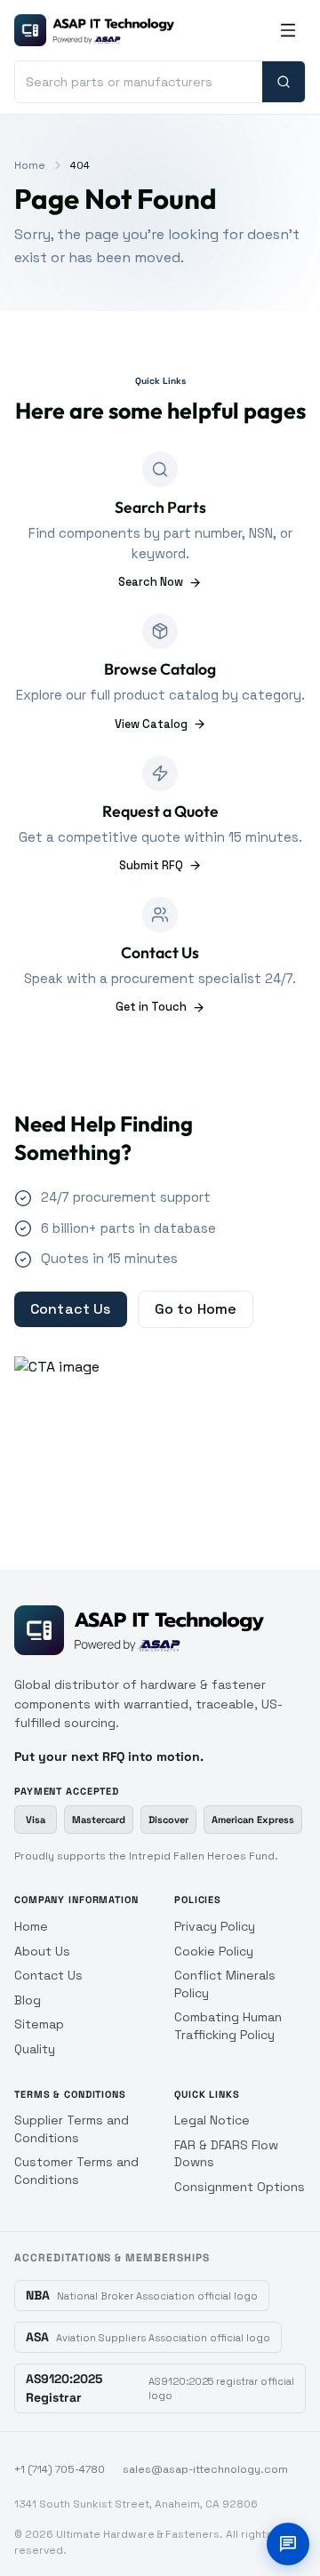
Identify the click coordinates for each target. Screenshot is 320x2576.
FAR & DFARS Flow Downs (226, 2154)
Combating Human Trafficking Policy (228, 2026)
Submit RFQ (151, 865)
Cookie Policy (214, 1951)
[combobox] (139, 82)
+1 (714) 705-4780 (60, 2469)
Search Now (151, 582)
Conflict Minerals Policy (225, 1984)
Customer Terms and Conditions (76, 2171)
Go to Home (196, 1309)
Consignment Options (240, 2187)
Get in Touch (151, 1007)
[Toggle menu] (288, 30)
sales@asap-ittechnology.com (205, 2469)
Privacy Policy (215, 1926)
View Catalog (151, 724)
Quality (35, 2049)
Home (30, 165)
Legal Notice (212, 2120)
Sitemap (39, 2024)
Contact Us (71, 1309)
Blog (28, 2000)
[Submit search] (284, 82)
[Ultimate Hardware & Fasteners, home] (94, 30)
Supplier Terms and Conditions (72, 2129)
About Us (42, 1951)
